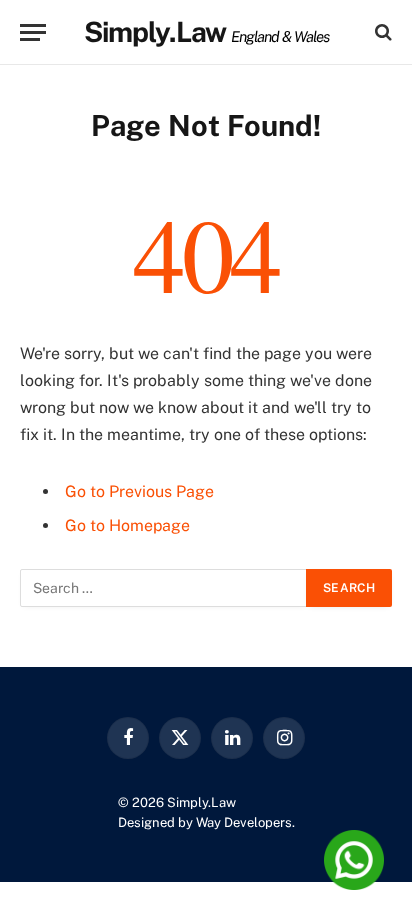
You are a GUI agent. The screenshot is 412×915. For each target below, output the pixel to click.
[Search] (381, 32)
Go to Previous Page (139, 491)
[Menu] (33, 32)
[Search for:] (164, 588)
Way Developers (244, 822)
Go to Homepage (127, 525)
